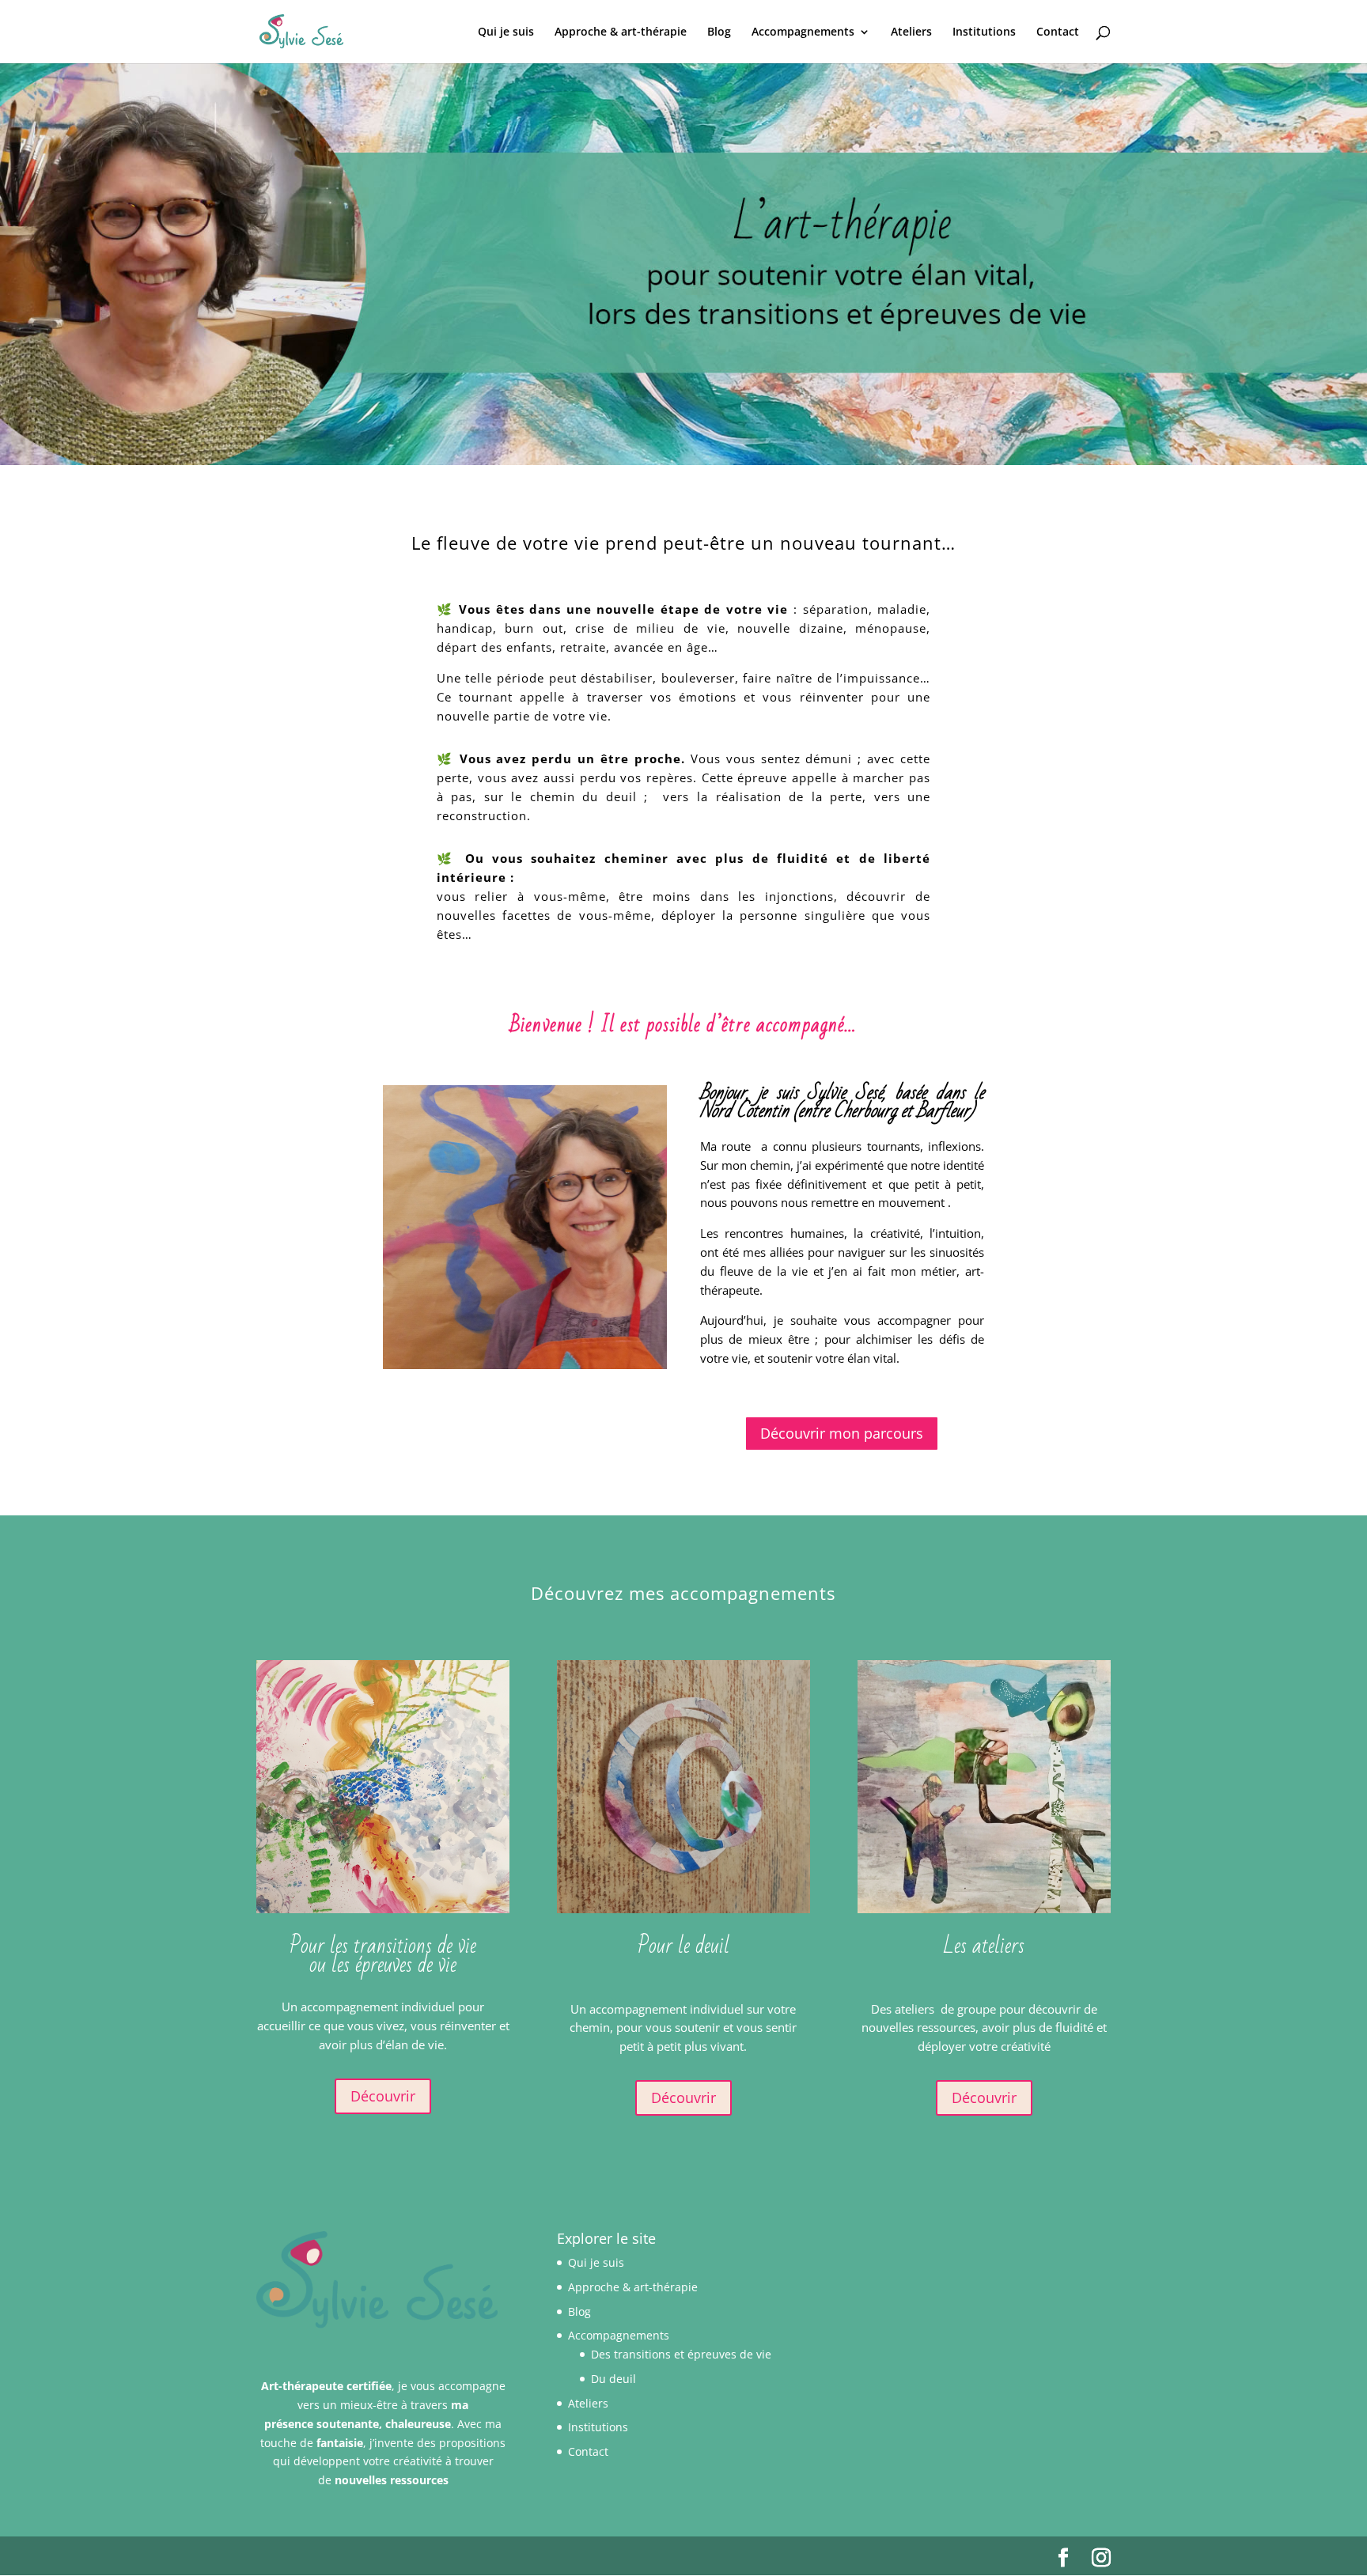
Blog (719, 32)
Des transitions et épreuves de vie (681, 2354)
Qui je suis (506, 32)
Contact (1058, 32)
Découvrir (383, 2096)
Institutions (984, 32)
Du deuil (613, 2379)
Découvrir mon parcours (842, 1433)
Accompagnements (803, 32)
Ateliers (911, 32)
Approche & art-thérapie (621, 32)
